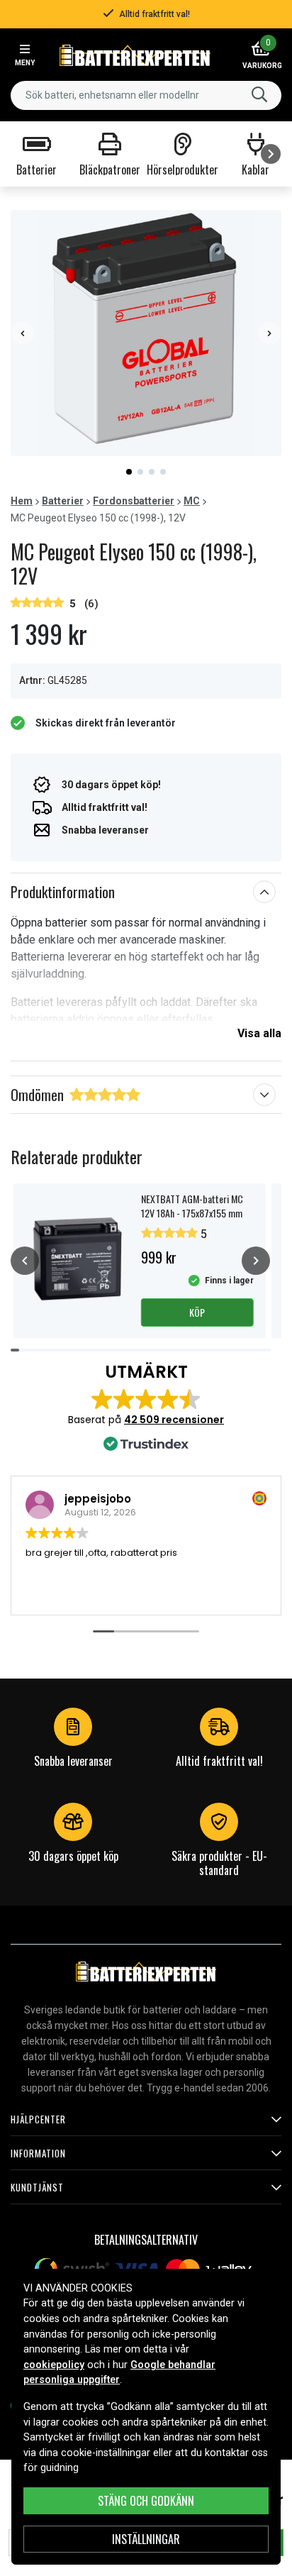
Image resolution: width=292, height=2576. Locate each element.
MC (192, 501)
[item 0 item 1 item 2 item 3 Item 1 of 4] (146, 333)
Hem (22, 501)
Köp (197, 1312)
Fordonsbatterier (134, 501)
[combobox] (146, 95)
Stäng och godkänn (146, 2501)
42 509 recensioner (174, 1420)
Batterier (63, 501)
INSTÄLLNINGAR (146, 2539)
